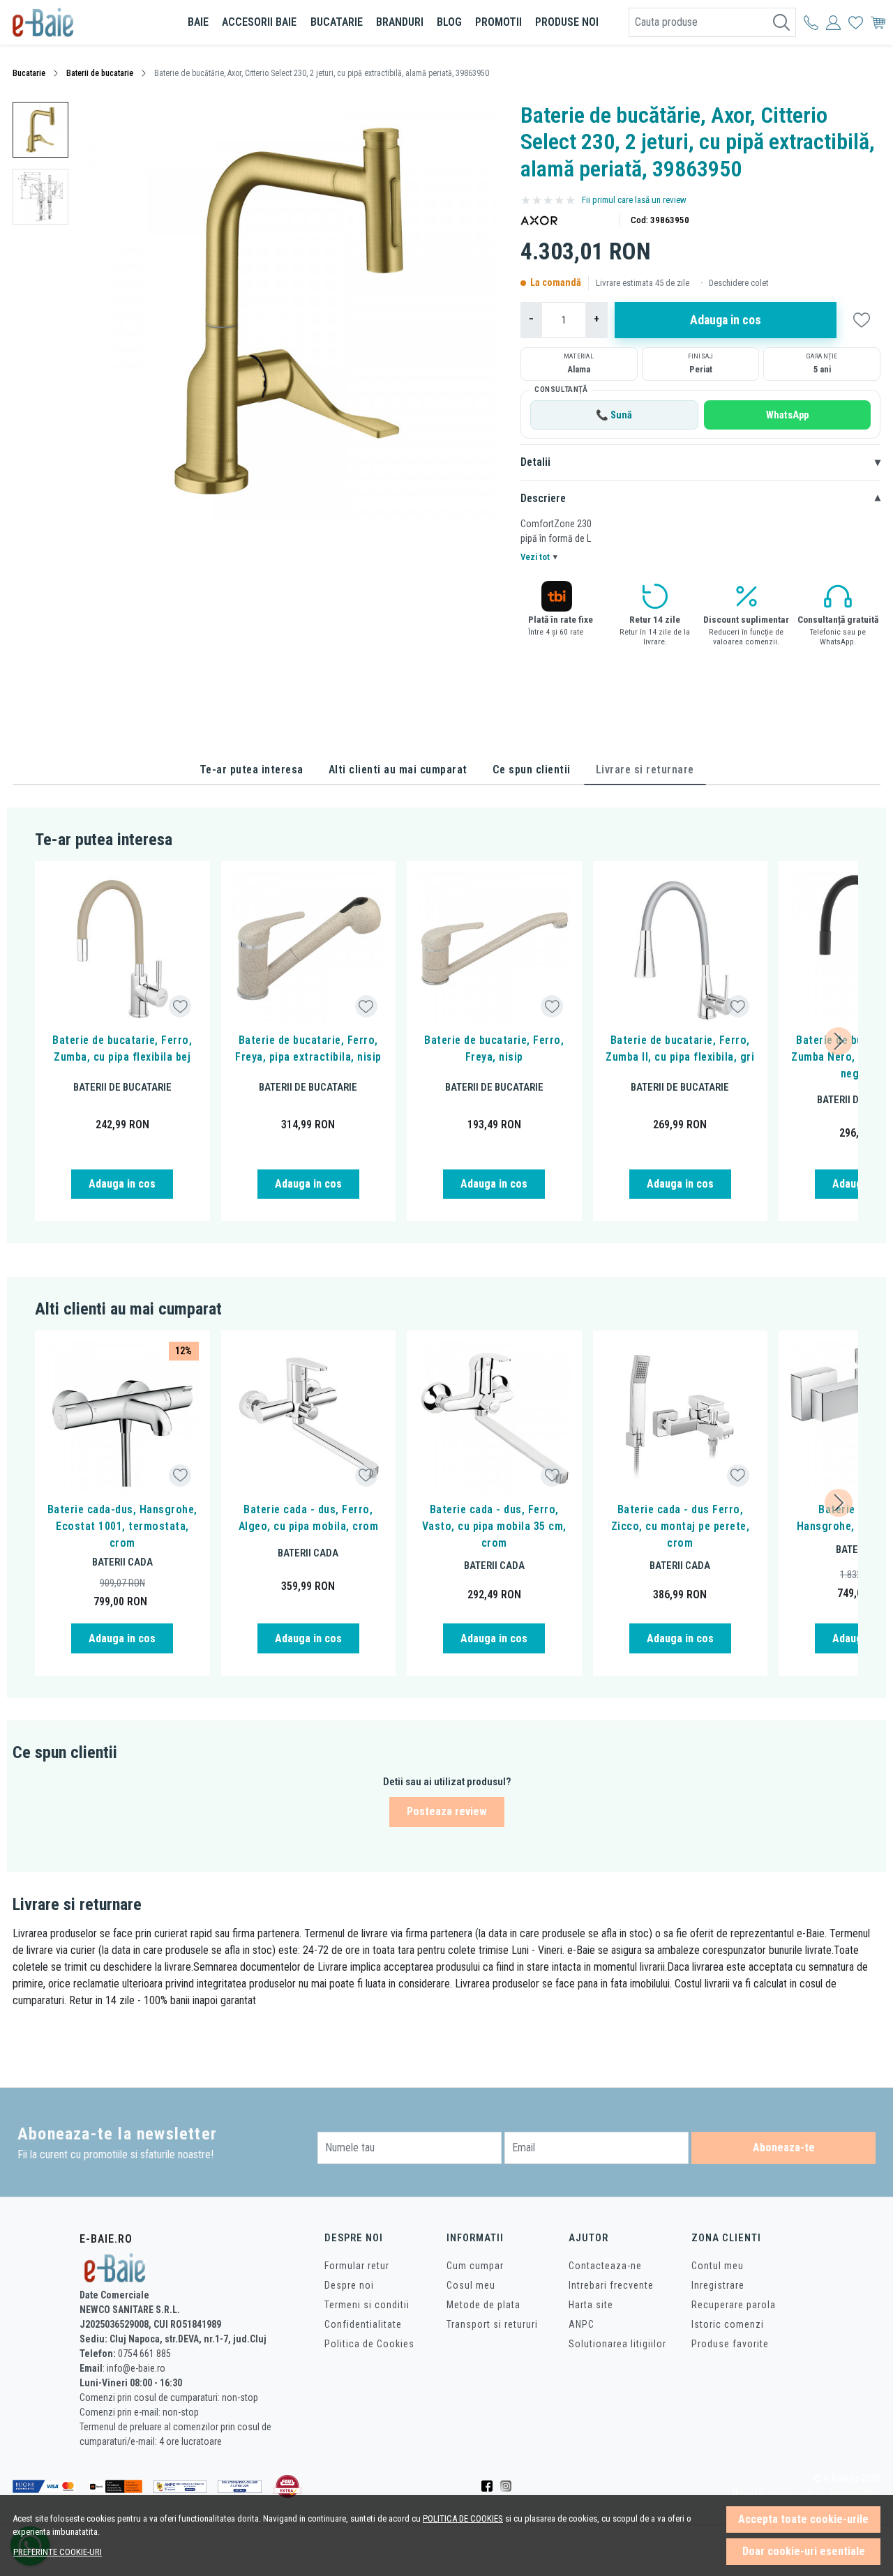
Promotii (498, 22)
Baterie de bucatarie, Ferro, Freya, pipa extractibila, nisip (308, 1048)
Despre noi (349, 2285)
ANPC (581, 2324)
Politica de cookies (463, 2518)
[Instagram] (510, 2487)
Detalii (700, 462)
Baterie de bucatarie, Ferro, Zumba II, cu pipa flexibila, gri (680, 1048)
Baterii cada (122, 1562)
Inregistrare (718, 2285)
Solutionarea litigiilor (617, 2344)
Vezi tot (539, 557)
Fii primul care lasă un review (634, 200)
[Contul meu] (811, 22)
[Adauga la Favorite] (180, 1007)
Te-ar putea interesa (252, 770)
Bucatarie (337, 22)
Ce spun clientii (532, 770)
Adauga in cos (726, 320)
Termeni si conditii (367, 2305)
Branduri (400, 22)
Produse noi (567, 22)
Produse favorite (730, 2344)
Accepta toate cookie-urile (803, 2519)
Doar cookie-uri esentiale (804, 2551)
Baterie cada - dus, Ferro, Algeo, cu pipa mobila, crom (309, 1518)
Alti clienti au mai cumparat (398, 770)
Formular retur (357, 2266)
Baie (198, 22)
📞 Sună (614, 415)
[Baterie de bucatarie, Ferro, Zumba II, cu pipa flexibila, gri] (681, 949)
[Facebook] (491, 2487)
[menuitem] (40, 130)
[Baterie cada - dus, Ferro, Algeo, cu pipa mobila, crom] (309, 1418)
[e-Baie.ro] (87, 22)
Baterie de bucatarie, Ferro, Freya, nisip (494, 1048)
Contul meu (718, 2266)
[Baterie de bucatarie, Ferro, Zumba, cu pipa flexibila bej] (122, 949)
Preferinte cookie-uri (58, 2552)
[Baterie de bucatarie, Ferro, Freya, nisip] (494, 949)
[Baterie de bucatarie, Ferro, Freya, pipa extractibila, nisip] (309, 949)
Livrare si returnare (645, 770)
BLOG (449, 22)
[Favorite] (856, 22)
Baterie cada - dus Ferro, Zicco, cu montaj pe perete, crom (681, 1526)
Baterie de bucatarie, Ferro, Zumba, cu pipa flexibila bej (122, 1048)
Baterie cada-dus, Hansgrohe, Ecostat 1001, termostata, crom (122, 1526)
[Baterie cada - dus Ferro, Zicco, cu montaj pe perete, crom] (681, 1418)
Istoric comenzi (728, 2324)
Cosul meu (471, 2285)
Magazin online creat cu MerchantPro (806, 2494)
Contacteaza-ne (605, 2266)
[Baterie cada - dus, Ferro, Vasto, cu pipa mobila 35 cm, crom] (494, 1418)
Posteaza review (447, 1811)
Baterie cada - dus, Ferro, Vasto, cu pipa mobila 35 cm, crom (494, 1526)
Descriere (700, 499)
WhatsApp (787, 415)
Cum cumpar (475, 2266)
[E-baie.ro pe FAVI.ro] (287, 2486)
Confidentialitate (363, 2324)
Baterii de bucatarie (100, 73)
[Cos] (878, 22)
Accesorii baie (259, 22)
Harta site (591, 2305)
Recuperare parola (734, 2305)
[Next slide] (839, 1041)
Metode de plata (483, 2305)
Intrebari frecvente (611, 2285)
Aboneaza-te (784, 2147)
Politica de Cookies (369, 2344)
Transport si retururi (492, 2324)
